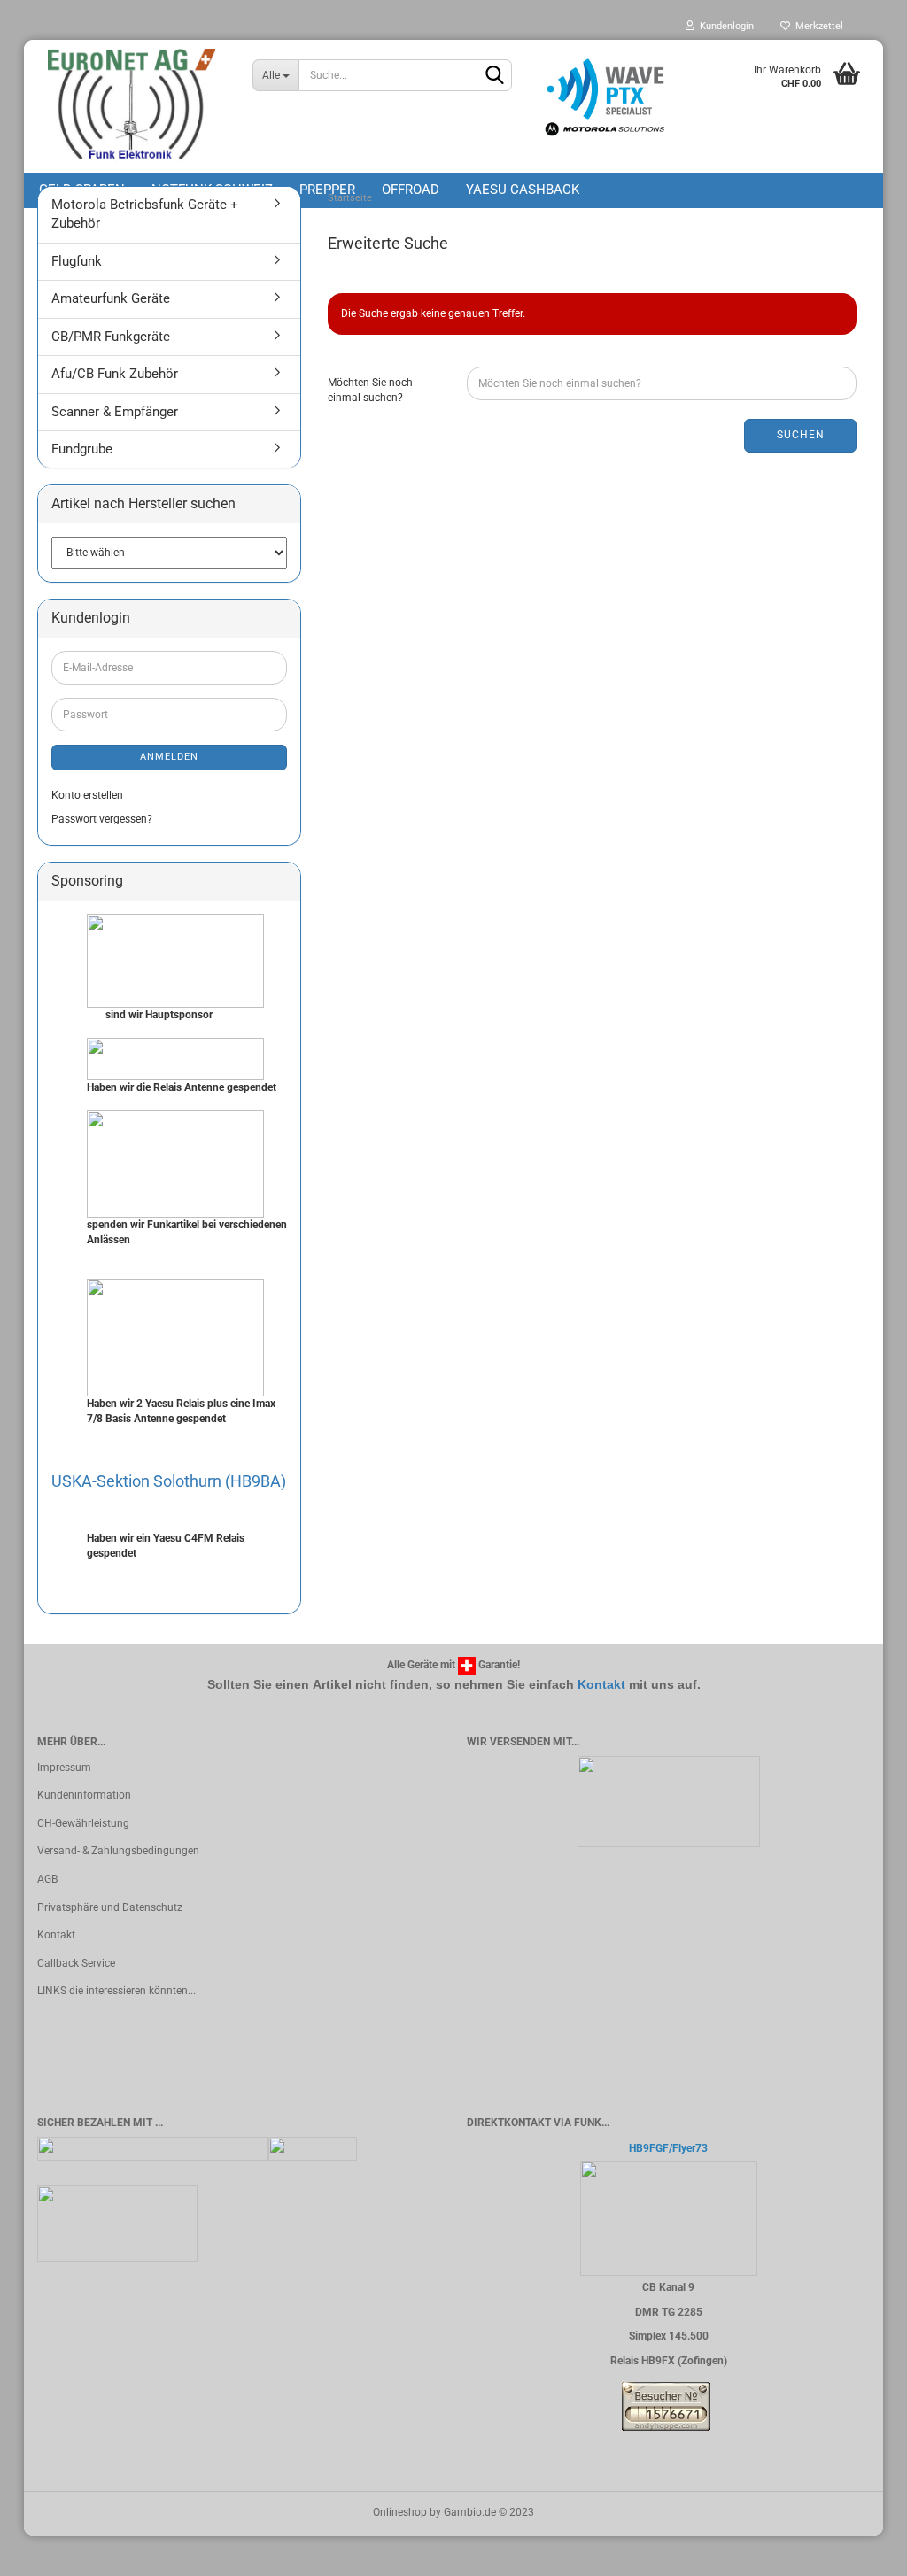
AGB (47, 1879)
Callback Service (76, 1963)
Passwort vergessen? (102, 819)
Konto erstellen (87, 795)
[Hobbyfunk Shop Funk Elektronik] (132, 106)
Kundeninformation (84, 1795)
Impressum (64, 1768)
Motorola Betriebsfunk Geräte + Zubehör (145, 214)
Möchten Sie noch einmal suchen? (370, 390)
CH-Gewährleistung (83, 1823)
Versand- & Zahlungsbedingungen (118, 1851)
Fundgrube (82, 449)
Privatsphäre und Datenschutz (110, 1907)
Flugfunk (77, 261)
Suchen (801, 435)
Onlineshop (400, 2512)
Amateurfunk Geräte (111, 298)
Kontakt (601, 1684)
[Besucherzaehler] (666, 2405)
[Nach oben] (858, 2549)
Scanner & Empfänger (115, 412)
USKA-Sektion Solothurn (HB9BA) (169, 1481)
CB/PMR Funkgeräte (111, 337)
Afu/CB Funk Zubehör (115, 374)
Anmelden (169, 757)
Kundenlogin (724, 26)
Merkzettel (817, 26)
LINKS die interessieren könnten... (116, 1991)
